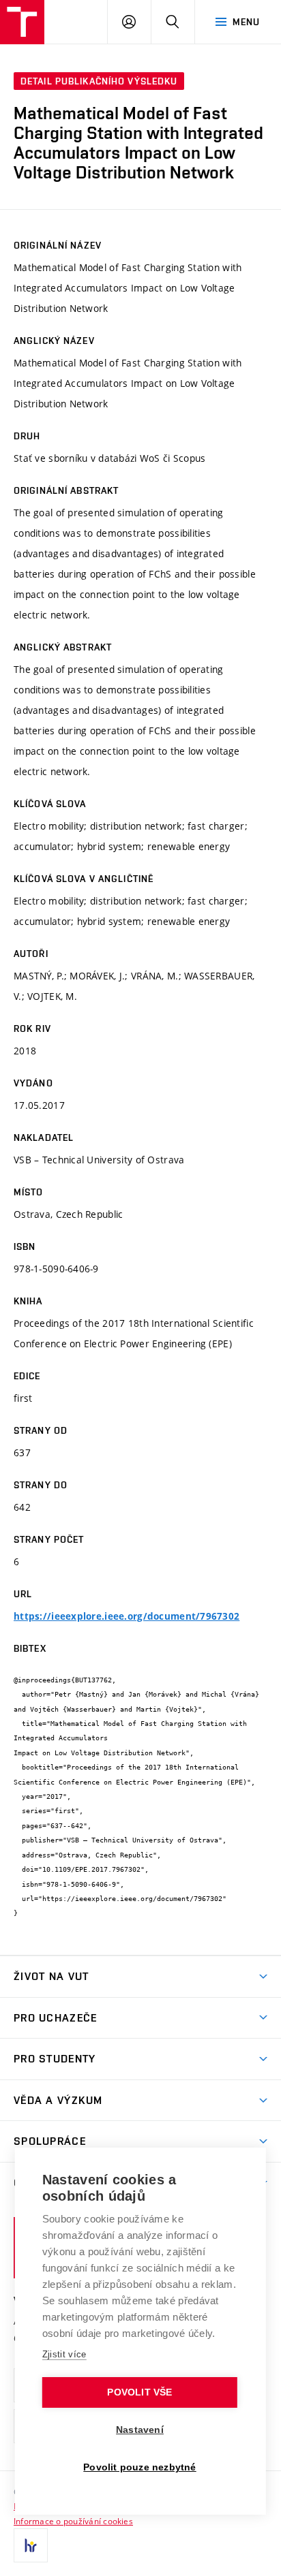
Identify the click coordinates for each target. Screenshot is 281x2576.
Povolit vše (139, 2392)
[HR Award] (31, 2545)
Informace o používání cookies (73, 2521)
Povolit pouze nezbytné (139, 2467)
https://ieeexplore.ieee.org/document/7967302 (127, 1616)
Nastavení (140, 2430)
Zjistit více (64, 2354)
